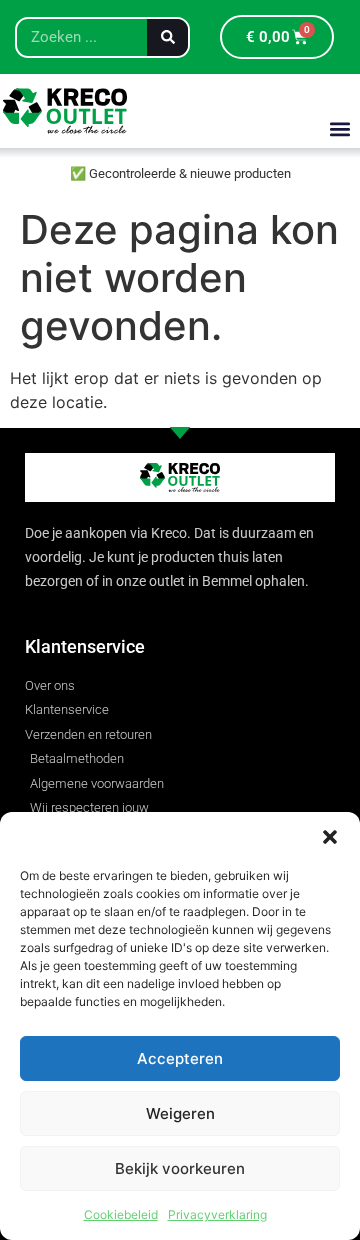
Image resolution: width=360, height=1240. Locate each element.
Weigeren (180, 1113)
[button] (330, 837)
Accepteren (180, 1058)
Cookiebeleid (121, 1214)
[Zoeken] (167, 37)
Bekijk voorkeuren (180, 1168)
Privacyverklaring (217, 1214)
